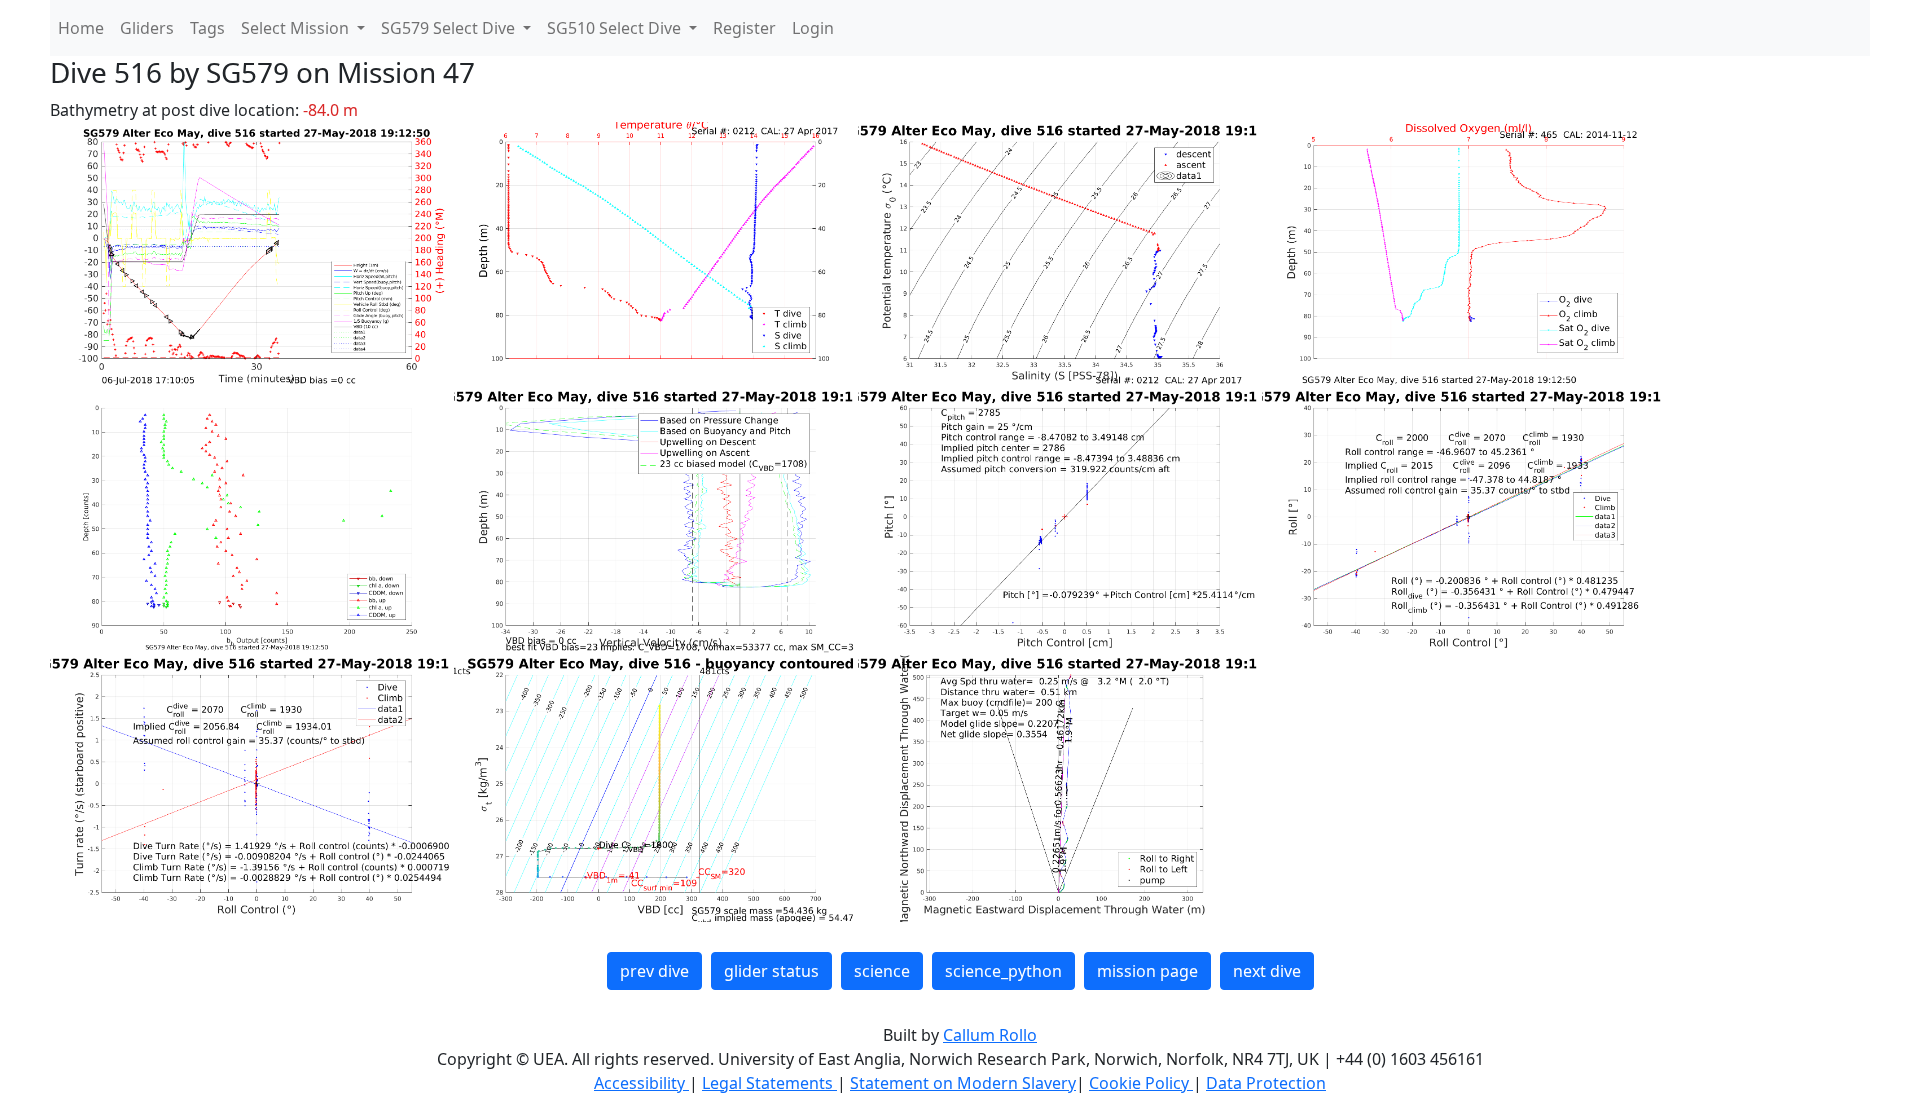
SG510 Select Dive (616, 28)
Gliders (147, 28)
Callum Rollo (990, 1035)
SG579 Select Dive (450, 28)
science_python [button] (1003, 971)
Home (81, 28)
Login (813, 28)
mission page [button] (1147, 971)
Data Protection (1266, 1083)
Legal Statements (769, 1083)
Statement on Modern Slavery (963, 1083)
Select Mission (297, 28)
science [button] (882, 971)
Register (744, 28)
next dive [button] (1267, 971)
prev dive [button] (654, 971)
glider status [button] (771, 971)
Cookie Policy (1141, 1083)
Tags (207, 28)
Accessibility (641, 1083)
